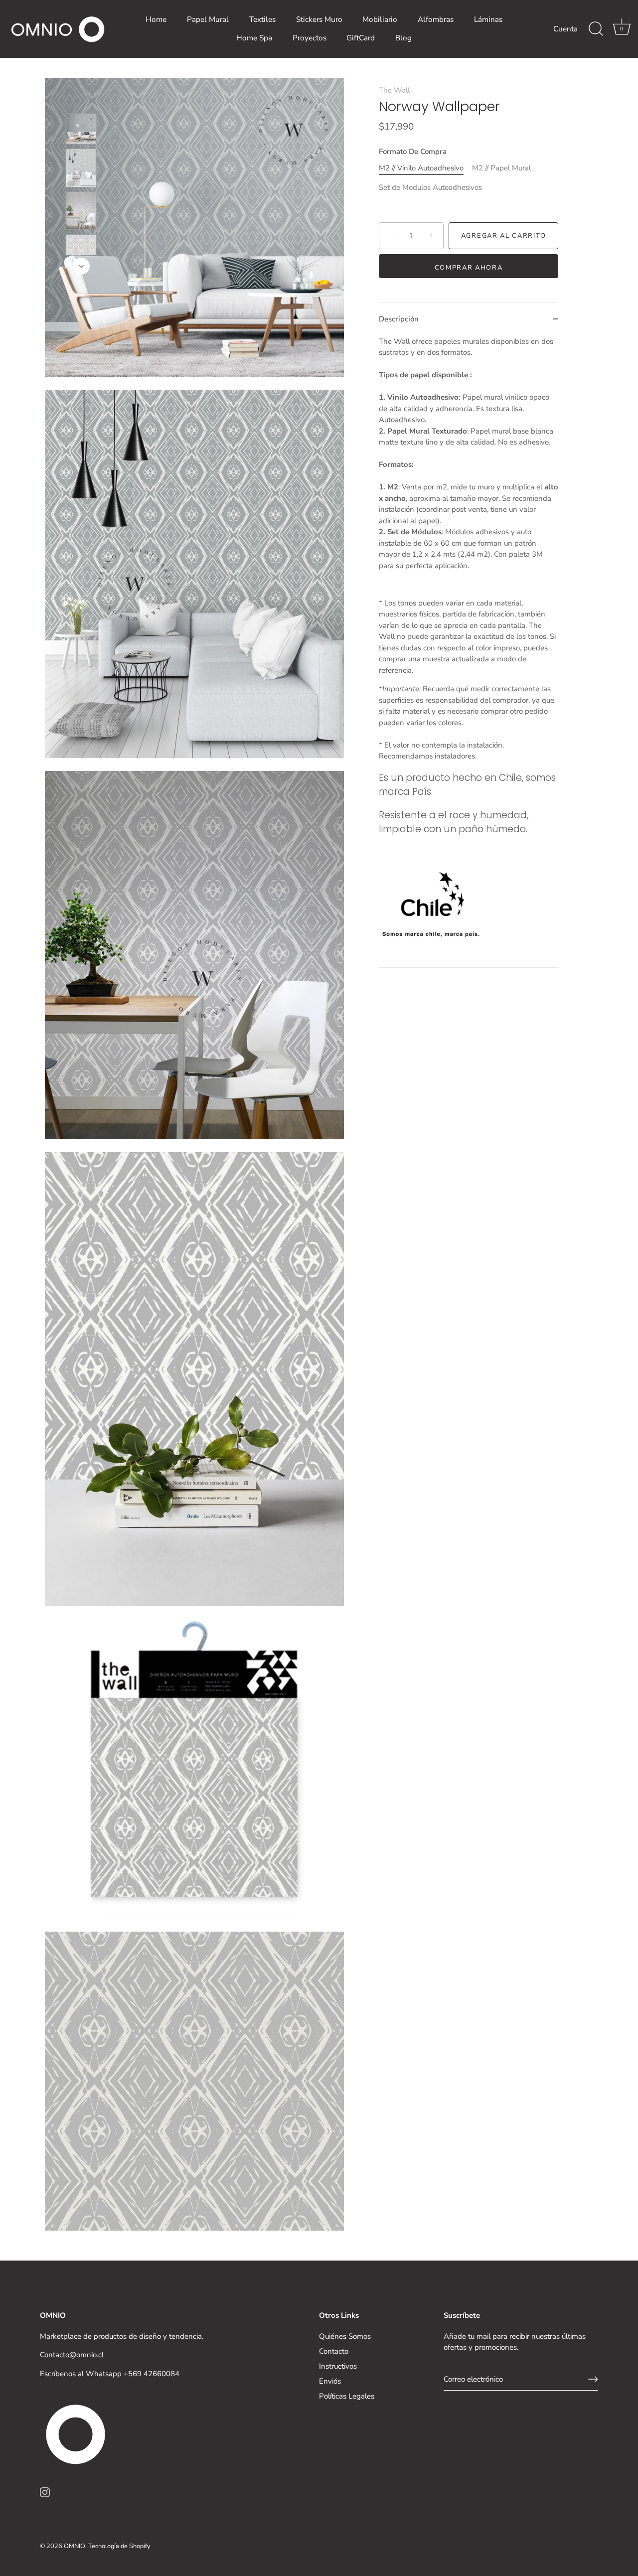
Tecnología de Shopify (119, 2546)
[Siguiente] (81, 266)
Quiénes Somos (345, 2336)
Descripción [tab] (399, 319)
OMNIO (75, 2546)
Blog (403, 38)
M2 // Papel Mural (501, 168)
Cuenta (565, 29)
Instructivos (338, 2366)
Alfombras (436, 19)
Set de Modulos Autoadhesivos (430, 187)
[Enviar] (593, 2379)
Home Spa (254, 38)
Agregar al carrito (503, 236)
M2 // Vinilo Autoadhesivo (421, 168)
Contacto (334, 2351)
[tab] (469, 652)
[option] (81, 130)
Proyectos (310, 38)
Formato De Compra (413, 152)
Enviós (330, 2381)
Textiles (262, 19)
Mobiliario (380, 19)
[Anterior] (81, 99)
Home (156, 19)
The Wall (394, 90)
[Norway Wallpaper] (81, 129)
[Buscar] (596, 29)
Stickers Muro (319, 19)
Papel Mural (208, 19)
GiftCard (361, 38)
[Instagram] (45, 2491)
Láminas (488, 19)
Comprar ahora (469, 268)
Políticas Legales (347, 2396)
